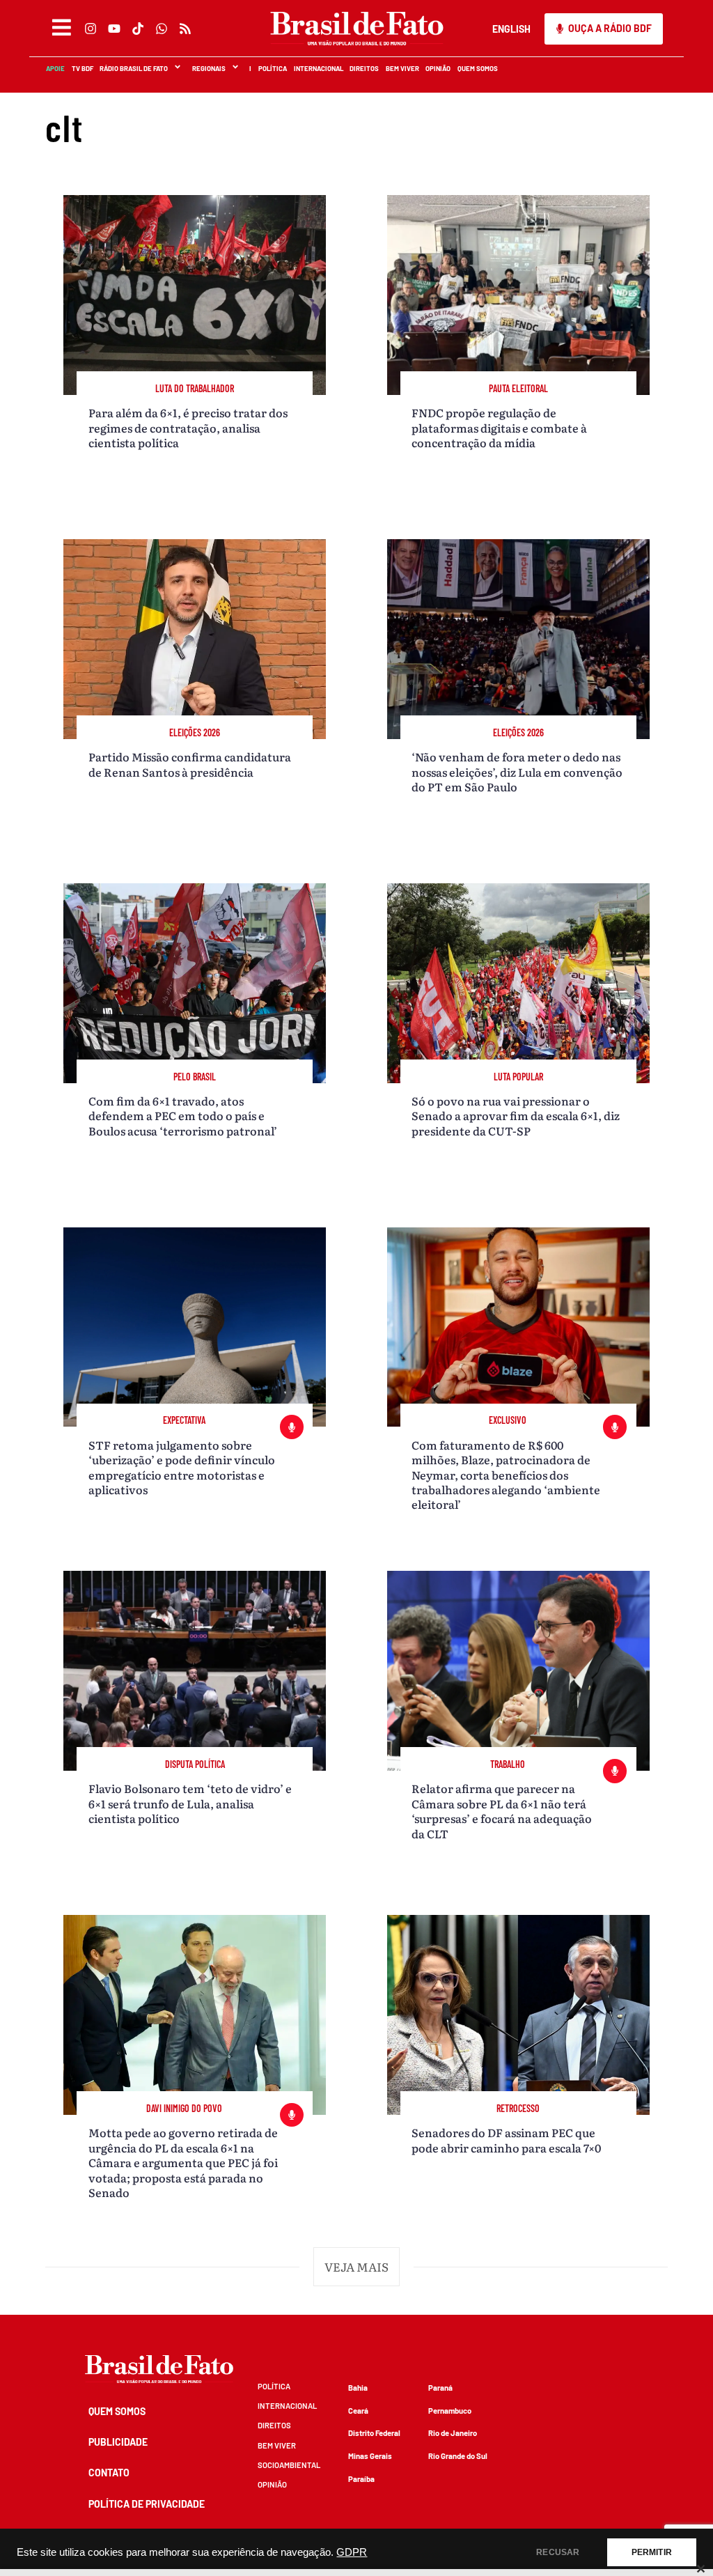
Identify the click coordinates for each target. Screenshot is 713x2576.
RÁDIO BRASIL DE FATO (133, 68)
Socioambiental (289, 2465)
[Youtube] (113, 29)
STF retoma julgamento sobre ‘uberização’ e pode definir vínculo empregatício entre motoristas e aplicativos (182, 1467)
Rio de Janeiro (453, 2433)
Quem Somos (477, 68)
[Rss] (185, 29)
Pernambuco (450, 2411)
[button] (357, 2267)
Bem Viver (402, 68)
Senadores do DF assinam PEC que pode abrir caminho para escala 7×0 (506, 2140)
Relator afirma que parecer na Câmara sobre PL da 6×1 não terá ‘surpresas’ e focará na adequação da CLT (502, 1810)
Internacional (318, 68)
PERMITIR (652, 2552)
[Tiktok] (137, 29)
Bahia (358, 2388)
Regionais (208, 68)
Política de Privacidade (147, 2504)
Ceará (358, 2411)
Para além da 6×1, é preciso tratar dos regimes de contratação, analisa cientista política (188, 427)
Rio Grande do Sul (458, 2456)
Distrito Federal (374, 2433)
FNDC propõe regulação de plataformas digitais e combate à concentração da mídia (499, 427)
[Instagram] (90, 29)
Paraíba (361, 2479)
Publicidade (118, 2442)
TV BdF (82, 68)
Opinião (437, 68)
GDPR (352, 2552)
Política (272, 68)
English (511, 29)
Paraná (440, 2388)
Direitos (363, 68)
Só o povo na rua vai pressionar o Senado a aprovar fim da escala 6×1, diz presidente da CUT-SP (516, 1116)
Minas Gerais (370, 2456)
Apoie (55, 68)
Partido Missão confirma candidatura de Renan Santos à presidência (190, 764)
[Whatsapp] (161, 29)
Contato (109, 2473)
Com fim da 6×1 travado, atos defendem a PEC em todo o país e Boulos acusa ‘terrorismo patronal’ (183, 1116)
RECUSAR (558, 2552)
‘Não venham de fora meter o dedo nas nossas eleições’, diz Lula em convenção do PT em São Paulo (517, 771)
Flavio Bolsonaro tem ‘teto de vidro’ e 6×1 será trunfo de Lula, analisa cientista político (190, 1803)
